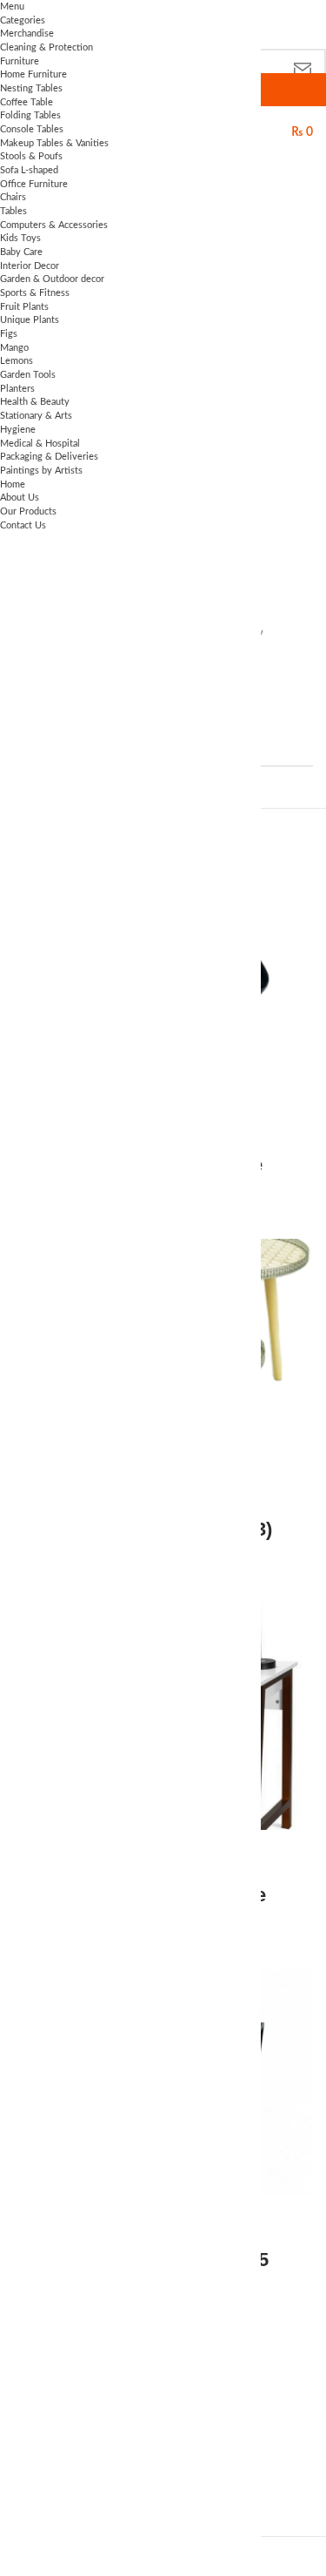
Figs (9, 334)
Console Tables (32, 129)
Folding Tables (30, 115)
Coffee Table (27, 102)
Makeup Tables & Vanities (54, 143)
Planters (17, 389)
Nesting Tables (31, 88)
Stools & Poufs (31, 156)
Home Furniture (33, 74)
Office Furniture (34, 184)
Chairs (13, 197)
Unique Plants (30, 320)
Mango (14, 348)
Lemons (17, 361)
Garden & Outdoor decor (52, 279)
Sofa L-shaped (29, 170)
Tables (13, 211)
